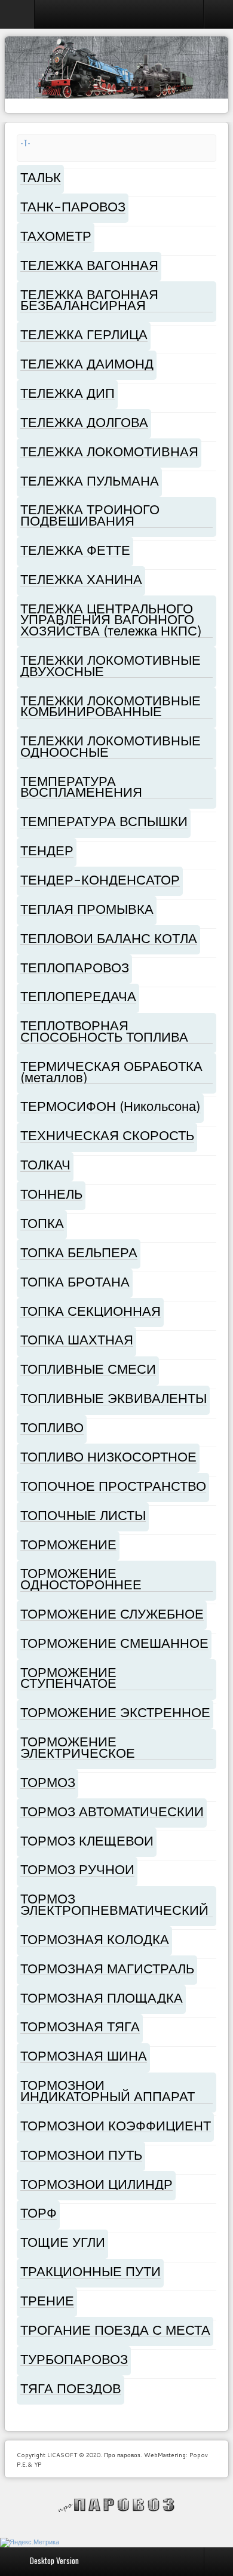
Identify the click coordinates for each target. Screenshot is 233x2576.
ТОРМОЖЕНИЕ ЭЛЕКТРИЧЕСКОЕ (78, 1747)
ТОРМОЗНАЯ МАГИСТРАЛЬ (107, 1968)
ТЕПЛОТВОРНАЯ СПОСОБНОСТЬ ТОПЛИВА (104, 1031)
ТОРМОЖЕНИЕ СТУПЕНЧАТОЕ (68, 1678)
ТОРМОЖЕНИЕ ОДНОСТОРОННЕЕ (81, 1579)
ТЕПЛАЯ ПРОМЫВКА (87, 909)
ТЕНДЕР (47, 850)
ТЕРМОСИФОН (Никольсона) (111, 1106)
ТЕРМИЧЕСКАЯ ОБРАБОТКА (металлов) (111, 1071)
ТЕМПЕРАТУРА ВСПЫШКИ (104, 821)
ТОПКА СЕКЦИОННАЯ (91, 1311)
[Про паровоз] (117, 2505)
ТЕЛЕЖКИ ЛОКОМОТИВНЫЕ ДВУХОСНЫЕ (111, 665)
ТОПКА (42, 1223)
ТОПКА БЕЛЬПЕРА (79, 1252)
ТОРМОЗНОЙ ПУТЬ (81, 2155)
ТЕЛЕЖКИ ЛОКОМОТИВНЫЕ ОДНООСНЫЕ (111, 746)
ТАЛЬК (41, 177)
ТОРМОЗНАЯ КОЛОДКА (95, 1939)
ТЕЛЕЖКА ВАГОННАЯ (89, 265)
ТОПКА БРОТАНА (75, 1281)
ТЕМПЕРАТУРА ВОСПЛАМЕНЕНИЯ (81, 787)
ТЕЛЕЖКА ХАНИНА (81, 579)
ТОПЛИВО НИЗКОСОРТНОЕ (108, 1456)
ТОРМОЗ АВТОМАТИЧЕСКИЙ (112, 1811)
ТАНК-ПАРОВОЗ (73, 206)
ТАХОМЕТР (56, 236)
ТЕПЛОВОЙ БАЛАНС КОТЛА (109, 938)
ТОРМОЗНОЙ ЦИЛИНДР (96, 2184)
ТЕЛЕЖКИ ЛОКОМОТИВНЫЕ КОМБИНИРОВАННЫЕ (111, 706)
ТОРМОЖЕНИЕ (68, 1544)
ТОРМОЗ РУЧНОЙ (77, 1869)
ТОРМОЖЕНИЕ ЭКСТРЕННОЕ (115, 1712)
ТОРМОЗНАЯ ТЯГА (80, 2026)
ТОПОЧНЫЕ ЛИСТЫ (83, 1515)
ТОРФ (39, 2213)
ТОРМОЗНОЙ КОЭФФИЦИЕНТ (116, 2125)
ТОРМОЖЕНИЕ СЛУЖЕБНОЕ (112, 1614)
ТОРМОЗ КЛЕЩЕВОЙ (87, 1840)
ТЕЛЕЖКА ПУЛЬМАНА (90, 480)
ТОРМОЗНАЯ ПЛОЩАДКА (102, 1998)
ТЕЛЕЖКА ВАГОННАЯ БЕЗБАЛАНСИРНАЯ (89, 300)
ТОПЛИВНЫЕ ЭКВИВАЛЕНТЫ (114, 1398)
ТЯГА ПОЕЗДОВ (71, 2388)
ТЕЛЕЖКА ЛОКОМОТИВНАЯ (109, 451)
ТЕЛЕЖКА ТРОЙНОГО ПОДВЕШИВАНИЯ (90, 515)
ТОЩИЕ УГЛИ (63, 2242)
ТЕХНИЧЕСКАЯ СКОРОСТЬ (107, 1135)
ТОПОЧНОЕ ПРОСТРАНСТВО (113, 1486)
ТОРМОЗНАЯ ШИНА (84, 2055)
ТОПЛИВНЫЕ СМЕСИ (88, 1369)
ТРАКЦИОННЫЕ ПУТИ (91, 2271)
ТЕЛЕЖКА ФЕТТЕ (75, 550)
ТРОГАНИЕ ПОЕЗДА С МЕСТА (115, 2330)
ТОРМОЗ (48, 1782)
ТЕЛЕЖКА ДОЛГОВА (84, 422)
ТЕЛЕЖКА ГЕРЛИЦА (84, 334)
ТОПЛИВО (52, 1427)
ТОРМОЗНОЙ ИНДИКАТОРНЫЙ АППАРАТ (108, 2090)
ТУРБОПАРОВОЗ (74, 2359)
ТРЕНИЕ (47, 2300)
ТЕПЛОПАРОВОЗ (75, 967)
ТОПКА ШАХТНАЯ (77, 1339)
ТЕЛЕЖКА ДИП (68, 393)
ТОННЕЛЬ (51, 1194)
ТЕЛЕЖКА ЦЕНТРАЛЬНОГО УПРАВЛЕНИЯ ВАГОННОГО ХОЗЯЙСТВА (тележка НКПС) (111, 619)
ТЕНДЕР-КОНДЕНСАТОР (100, 879)
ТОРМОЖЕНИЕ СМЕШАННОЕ (114, 1643)
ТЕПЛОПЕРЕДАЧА (78, 996)
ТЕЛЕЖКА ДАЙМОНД (87, 363)
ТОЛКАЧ (45, 1164)
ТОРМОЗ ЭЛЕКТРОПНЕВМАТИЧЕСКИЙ (114, 1904)
